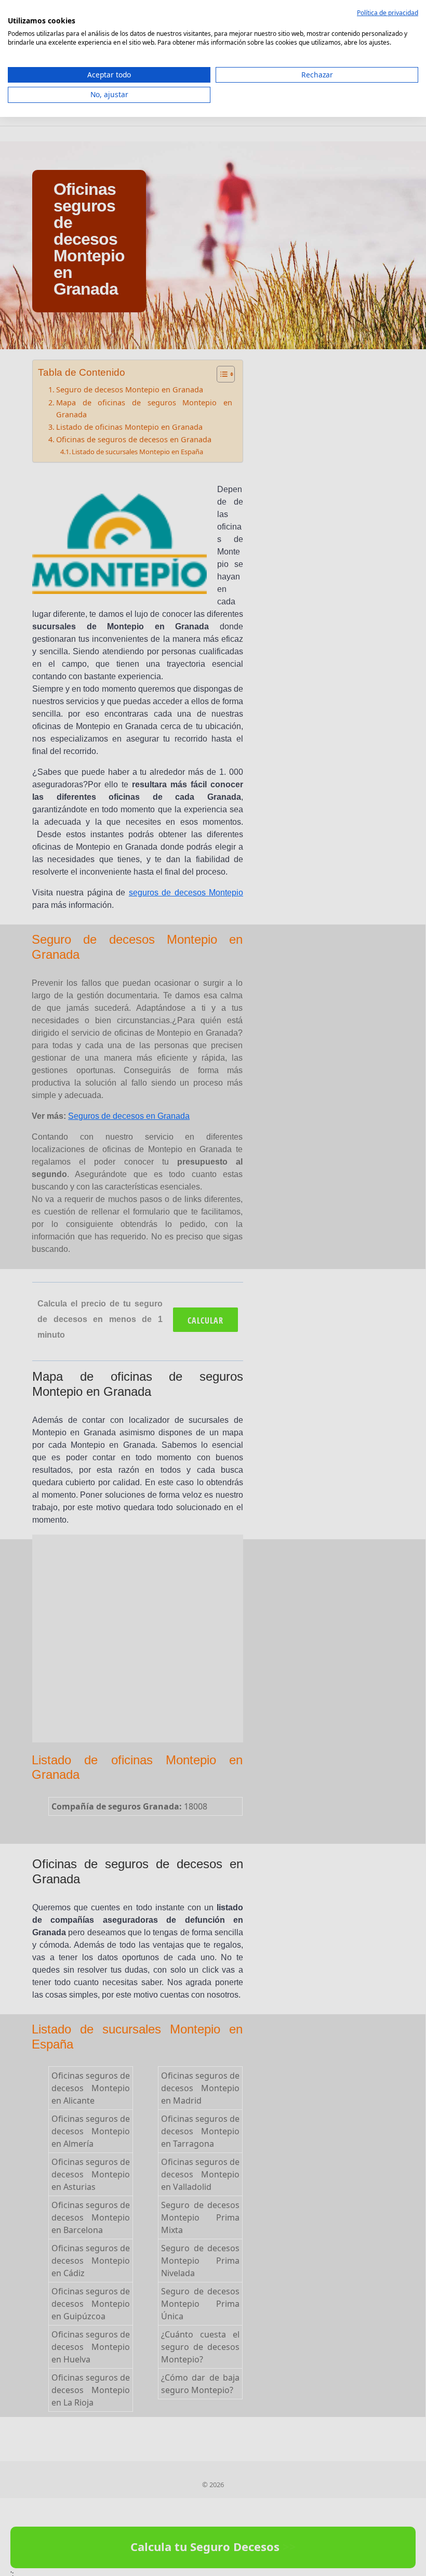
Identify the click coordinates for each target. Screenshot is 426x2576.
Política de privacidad (388, 13)
